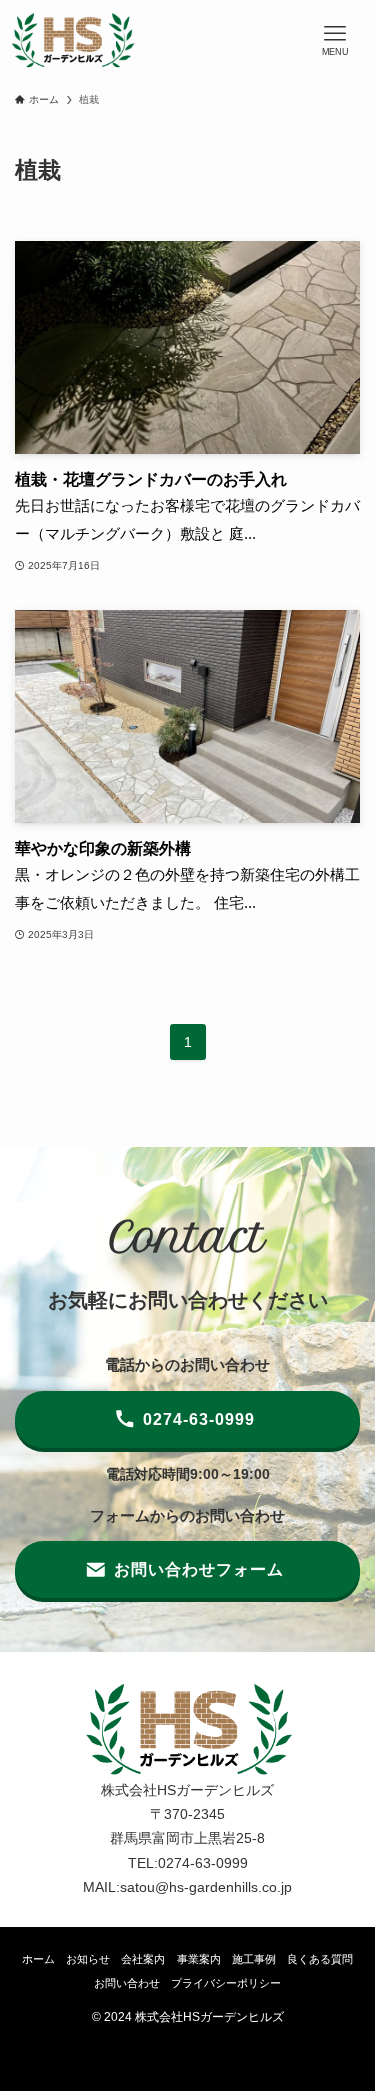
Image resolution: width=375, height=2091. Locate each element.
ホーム (38, 1959)
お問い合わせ (127, 1983)
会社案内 (143, 1959)
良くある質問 (320, 1959)
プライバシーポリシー (226, 1983)
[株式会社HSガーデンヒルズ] (73, 40)
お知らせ (88, 1959)
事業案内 (199, 1959)
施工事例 (254, 1959)
